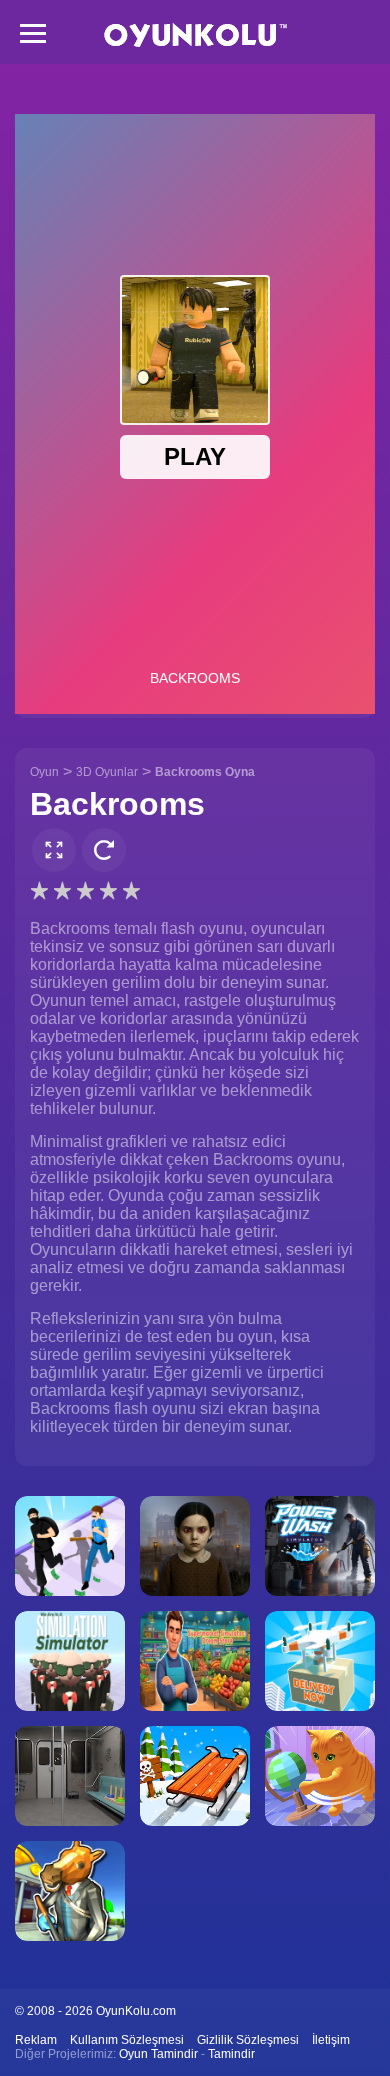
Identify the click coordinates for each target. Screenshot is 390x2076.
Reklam (36, 2040)
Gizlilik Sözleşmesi (248, 2040)
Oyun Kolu (195, 35)
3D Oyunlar (107, 772)
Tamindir (231, 2054)
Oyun (44, 772)
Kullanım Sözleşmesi (127, 2040)
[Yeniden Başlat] (104, 850)
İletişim (331, 2040)
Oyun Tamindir (158, 2054)
